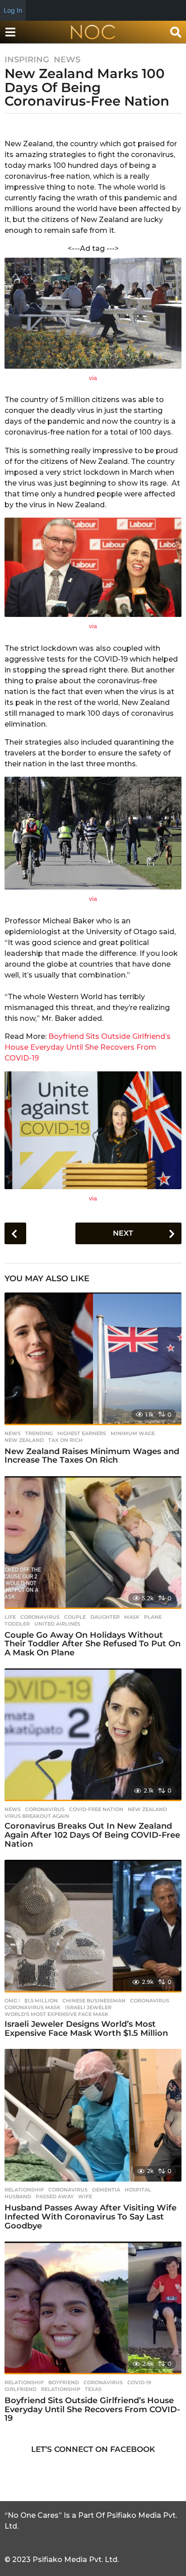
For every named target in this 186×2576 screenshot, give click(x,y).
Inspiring (27, 60)
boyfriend (64, 2382)
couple (75, 1617)
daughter (105, 1617)
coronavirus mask (33, 2007)
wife (85, 2196)
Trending (39, 1433)
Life (10, 1617)
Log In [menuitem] (13, 10)
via (93, 378)
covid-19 (139, 2382)
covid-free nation (96, 1809)
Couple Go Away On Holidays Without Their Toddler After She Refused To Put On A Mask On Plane (93, 1644)
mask (132, 1617)
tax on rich (65, 1440)
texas (93, 2389)
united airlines (57, 1624)
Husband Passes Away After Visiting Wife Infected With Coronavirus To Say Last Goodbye (91, 2217)
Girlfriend (21, 2389)
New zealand (24, 1440)
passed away (55, 2196)
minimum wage (133, 1433)
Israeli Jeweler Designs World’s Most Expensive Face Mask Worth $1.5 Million (86, 2029)
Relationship (24, 2190)
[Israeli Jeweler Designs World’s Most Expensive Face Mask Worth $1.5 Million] (93, 1926)
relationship (61, 2389)
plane (153, 1617)
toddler (17, 1624)
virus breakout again (37, 1816)
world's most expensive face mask (56, 2014)
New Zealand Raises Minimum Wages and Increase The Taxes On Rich (92, 1456)
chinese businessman (94, 2001)
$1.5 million (41, 2001)
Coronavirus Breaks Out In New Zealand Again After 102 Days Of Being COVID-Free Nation (92, 1835)
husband (18, 2196)
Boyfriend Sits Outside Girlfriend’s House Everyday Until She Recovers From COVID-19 (88, 1047)
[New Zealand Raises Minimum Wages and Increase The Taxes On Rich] (93, 1359)
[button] (10, 32)
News (67, 60)
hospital (138, 2190)
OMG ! (12, 2001)
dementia (106, 2190)
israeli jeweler (88, 2007)
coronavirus (40, 1617)
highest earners (82, 1433)
